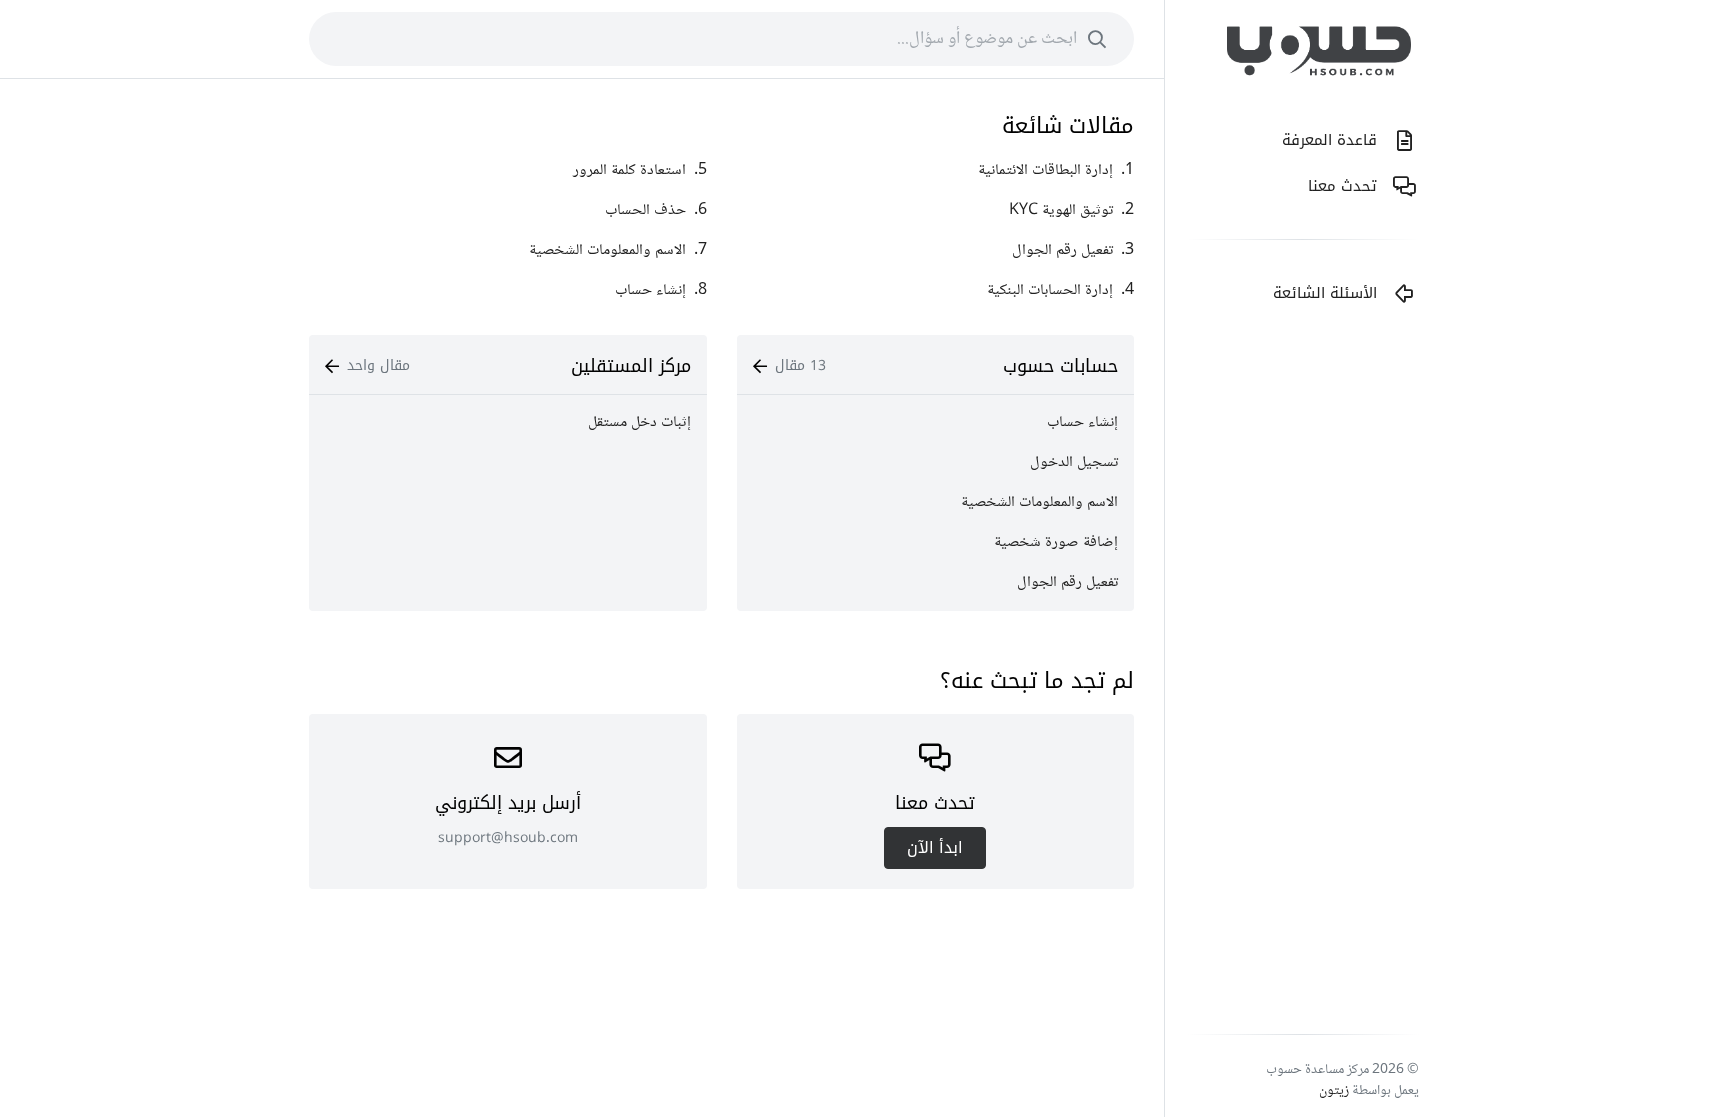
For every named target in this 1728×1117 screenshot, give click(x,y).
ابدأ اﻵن (935, 847)
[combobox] (721, 39)
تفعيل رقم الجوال (1067, 582)
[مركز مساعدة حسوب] (1319, 55)
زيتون (1334, 1091)
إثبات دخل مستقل (639, 422)
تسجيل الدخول (1074, 462)
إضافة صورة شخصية (1056, 542)
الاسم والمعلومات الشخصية (1039, 502)
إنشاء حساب (1082, 422)
